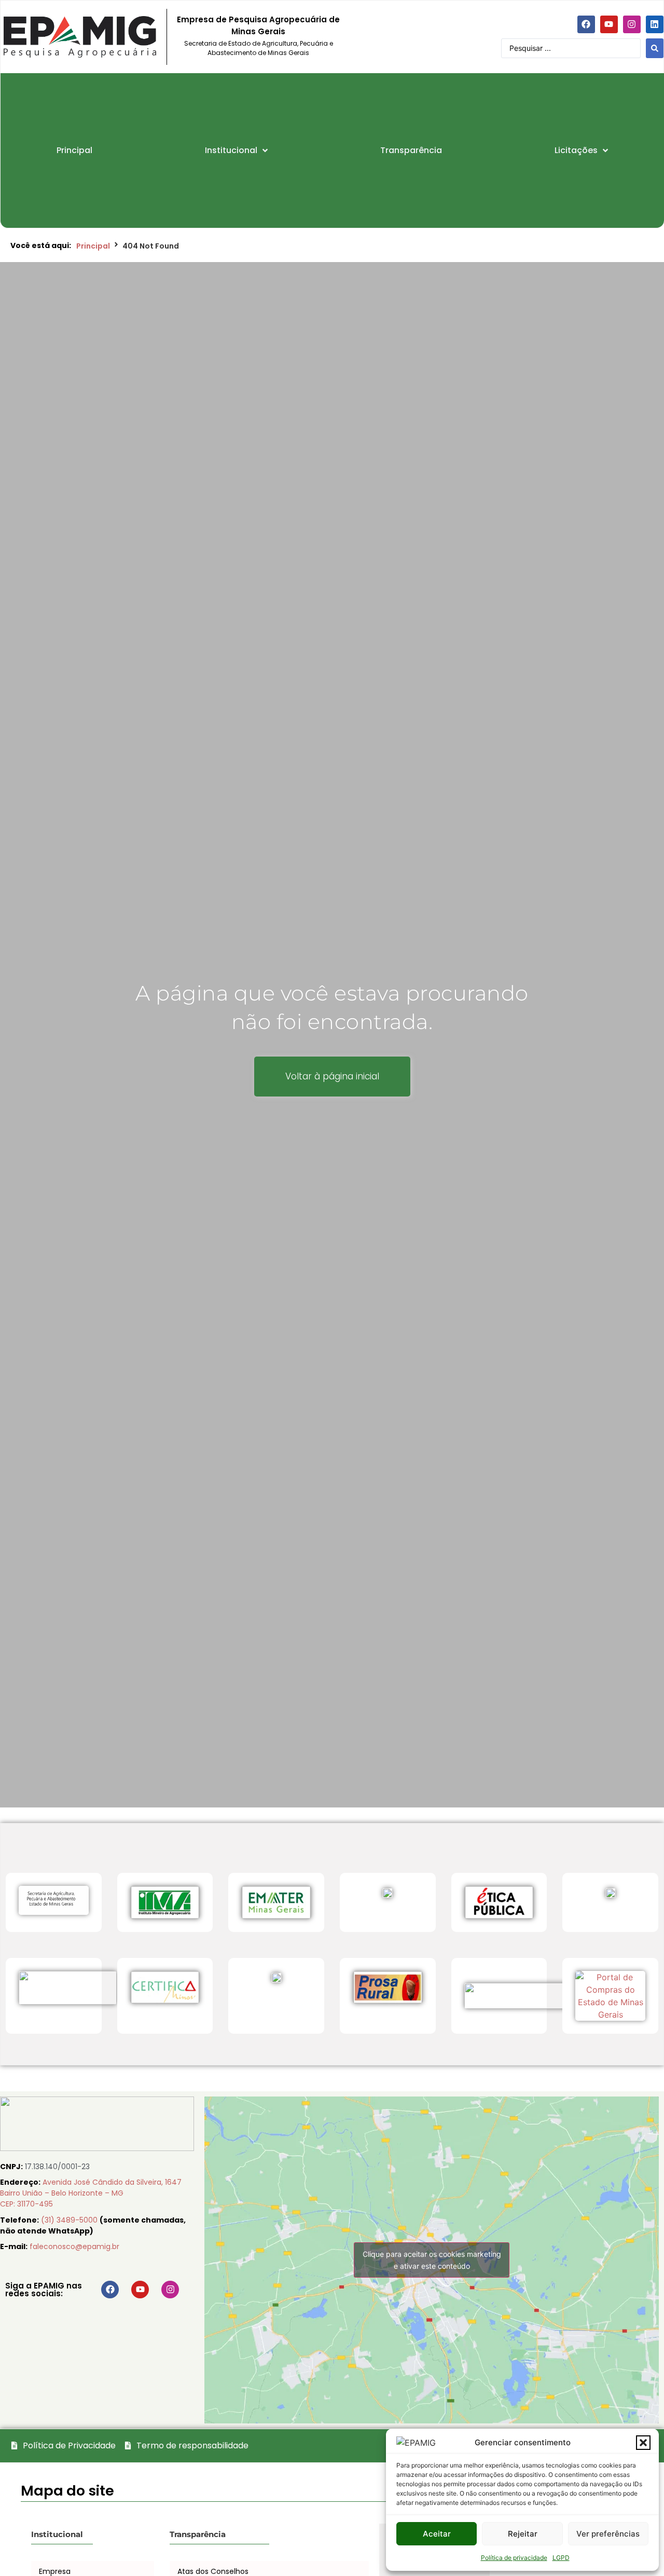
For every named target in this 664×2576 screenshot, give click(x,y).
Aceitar (437, 2534)
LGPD (561, 2558)
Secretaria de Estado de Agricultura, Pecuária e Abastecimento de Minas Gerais (259, 48)
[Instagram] (632, 24)
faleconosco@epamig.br (74, 2246)
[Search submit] (655, 48)
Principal (93, 246)
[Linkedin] (655, 24)
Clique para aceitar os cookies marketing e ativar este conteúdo (432, 2260)
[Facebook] (586, 24)
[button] (643, 2443)
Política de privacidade (514, 2558)
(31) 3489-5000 (70, 2220)
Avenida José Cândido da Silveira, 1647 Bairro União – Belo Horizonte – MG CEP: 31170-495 (91, 2193)
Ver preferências (608, 2534)
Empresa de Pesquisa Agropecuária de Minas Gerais (258, 25)
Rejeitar (523, 2534)
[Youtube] (609, 24)
